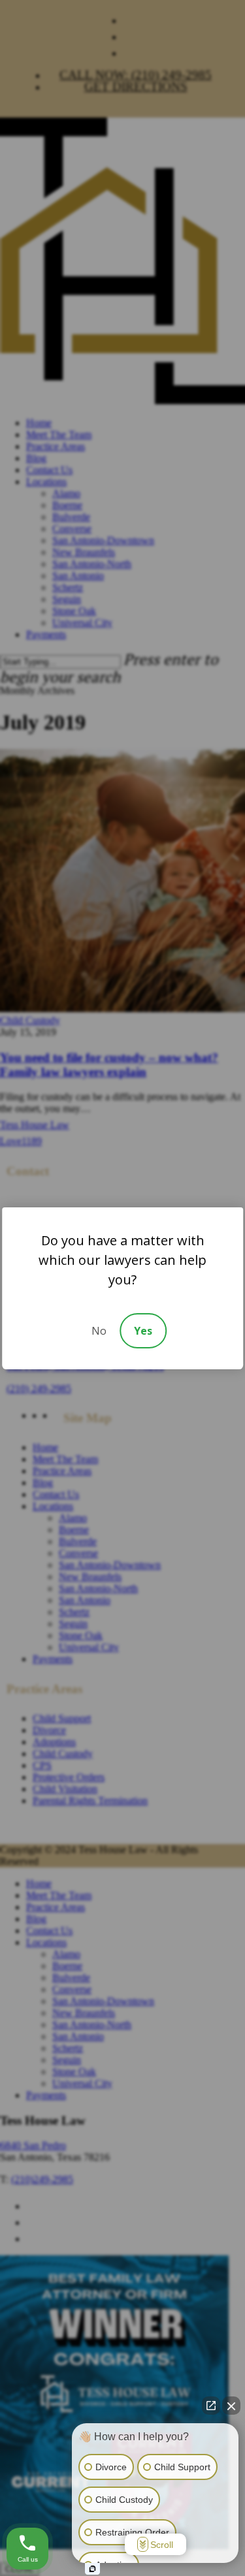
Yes (143, 1331)
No (99, 1331)
